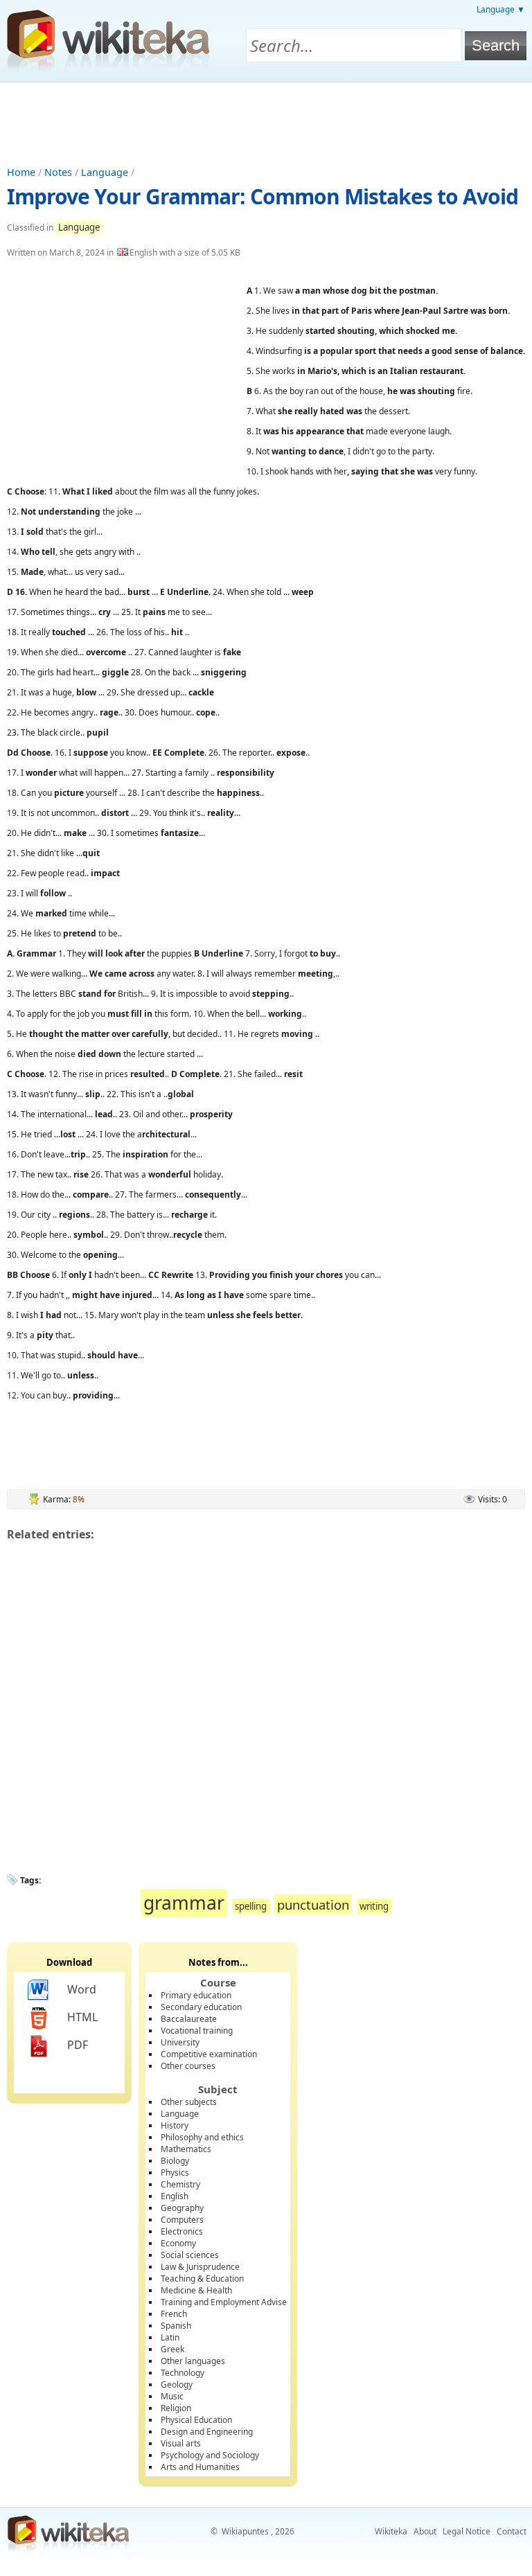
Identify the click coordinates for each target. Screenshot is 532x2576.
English (175, 2196)
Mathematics (186, 2149)
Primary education (196, 1995)
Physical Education (196, 2420)
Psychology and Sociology (210, 2455)
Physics (175, 2173)
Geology (177, 2384)
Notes (58, 172)
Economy (178, 2243)
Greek (172, 2349)
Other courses (188, 2066)
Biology (175, 2161)
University (180, 2042)
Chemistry (180, 2184)
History (175, 2125)
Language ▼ (501, 9)
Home (21, 172)
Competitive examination (209, 2054)
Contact (512, 2531)
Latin (170, 2337)
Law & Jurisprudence (200, 2267)
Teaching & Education (202, 2279)
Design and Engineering (207, 2432)
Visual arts (181, 2443)
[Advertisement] (266, 121)
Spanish (176, 2326)
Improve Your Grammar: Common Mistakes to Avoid (263, 196)
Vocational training (197, 2031)
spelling (251, 1906)
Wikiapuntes (245, 2531)
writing (374, 1906)
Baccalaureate (189, 2019)
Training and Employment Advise (224, 2302)
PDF (78, 2045)
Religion (176, 2408)
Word (82, 1989)
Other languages (193, 2361)
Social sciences (190, 2255)
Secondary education (201, 2007)
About (425, 2531)
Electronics (182, 2231)
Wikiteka (391, 2531)
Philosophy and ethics (202, 2137)
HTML (82, 2017)
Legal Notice (467, 2531)
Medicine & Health (196, 2290)
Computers (182, 2220)
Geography (182, 2208)
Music (172, 2396)
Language (105, 172)
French (174, 2314)
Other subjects (189, 2102)
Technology (183, 2373)
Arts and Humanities (200, 2467)
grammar (184, 1903)
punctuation (313, 1904)
